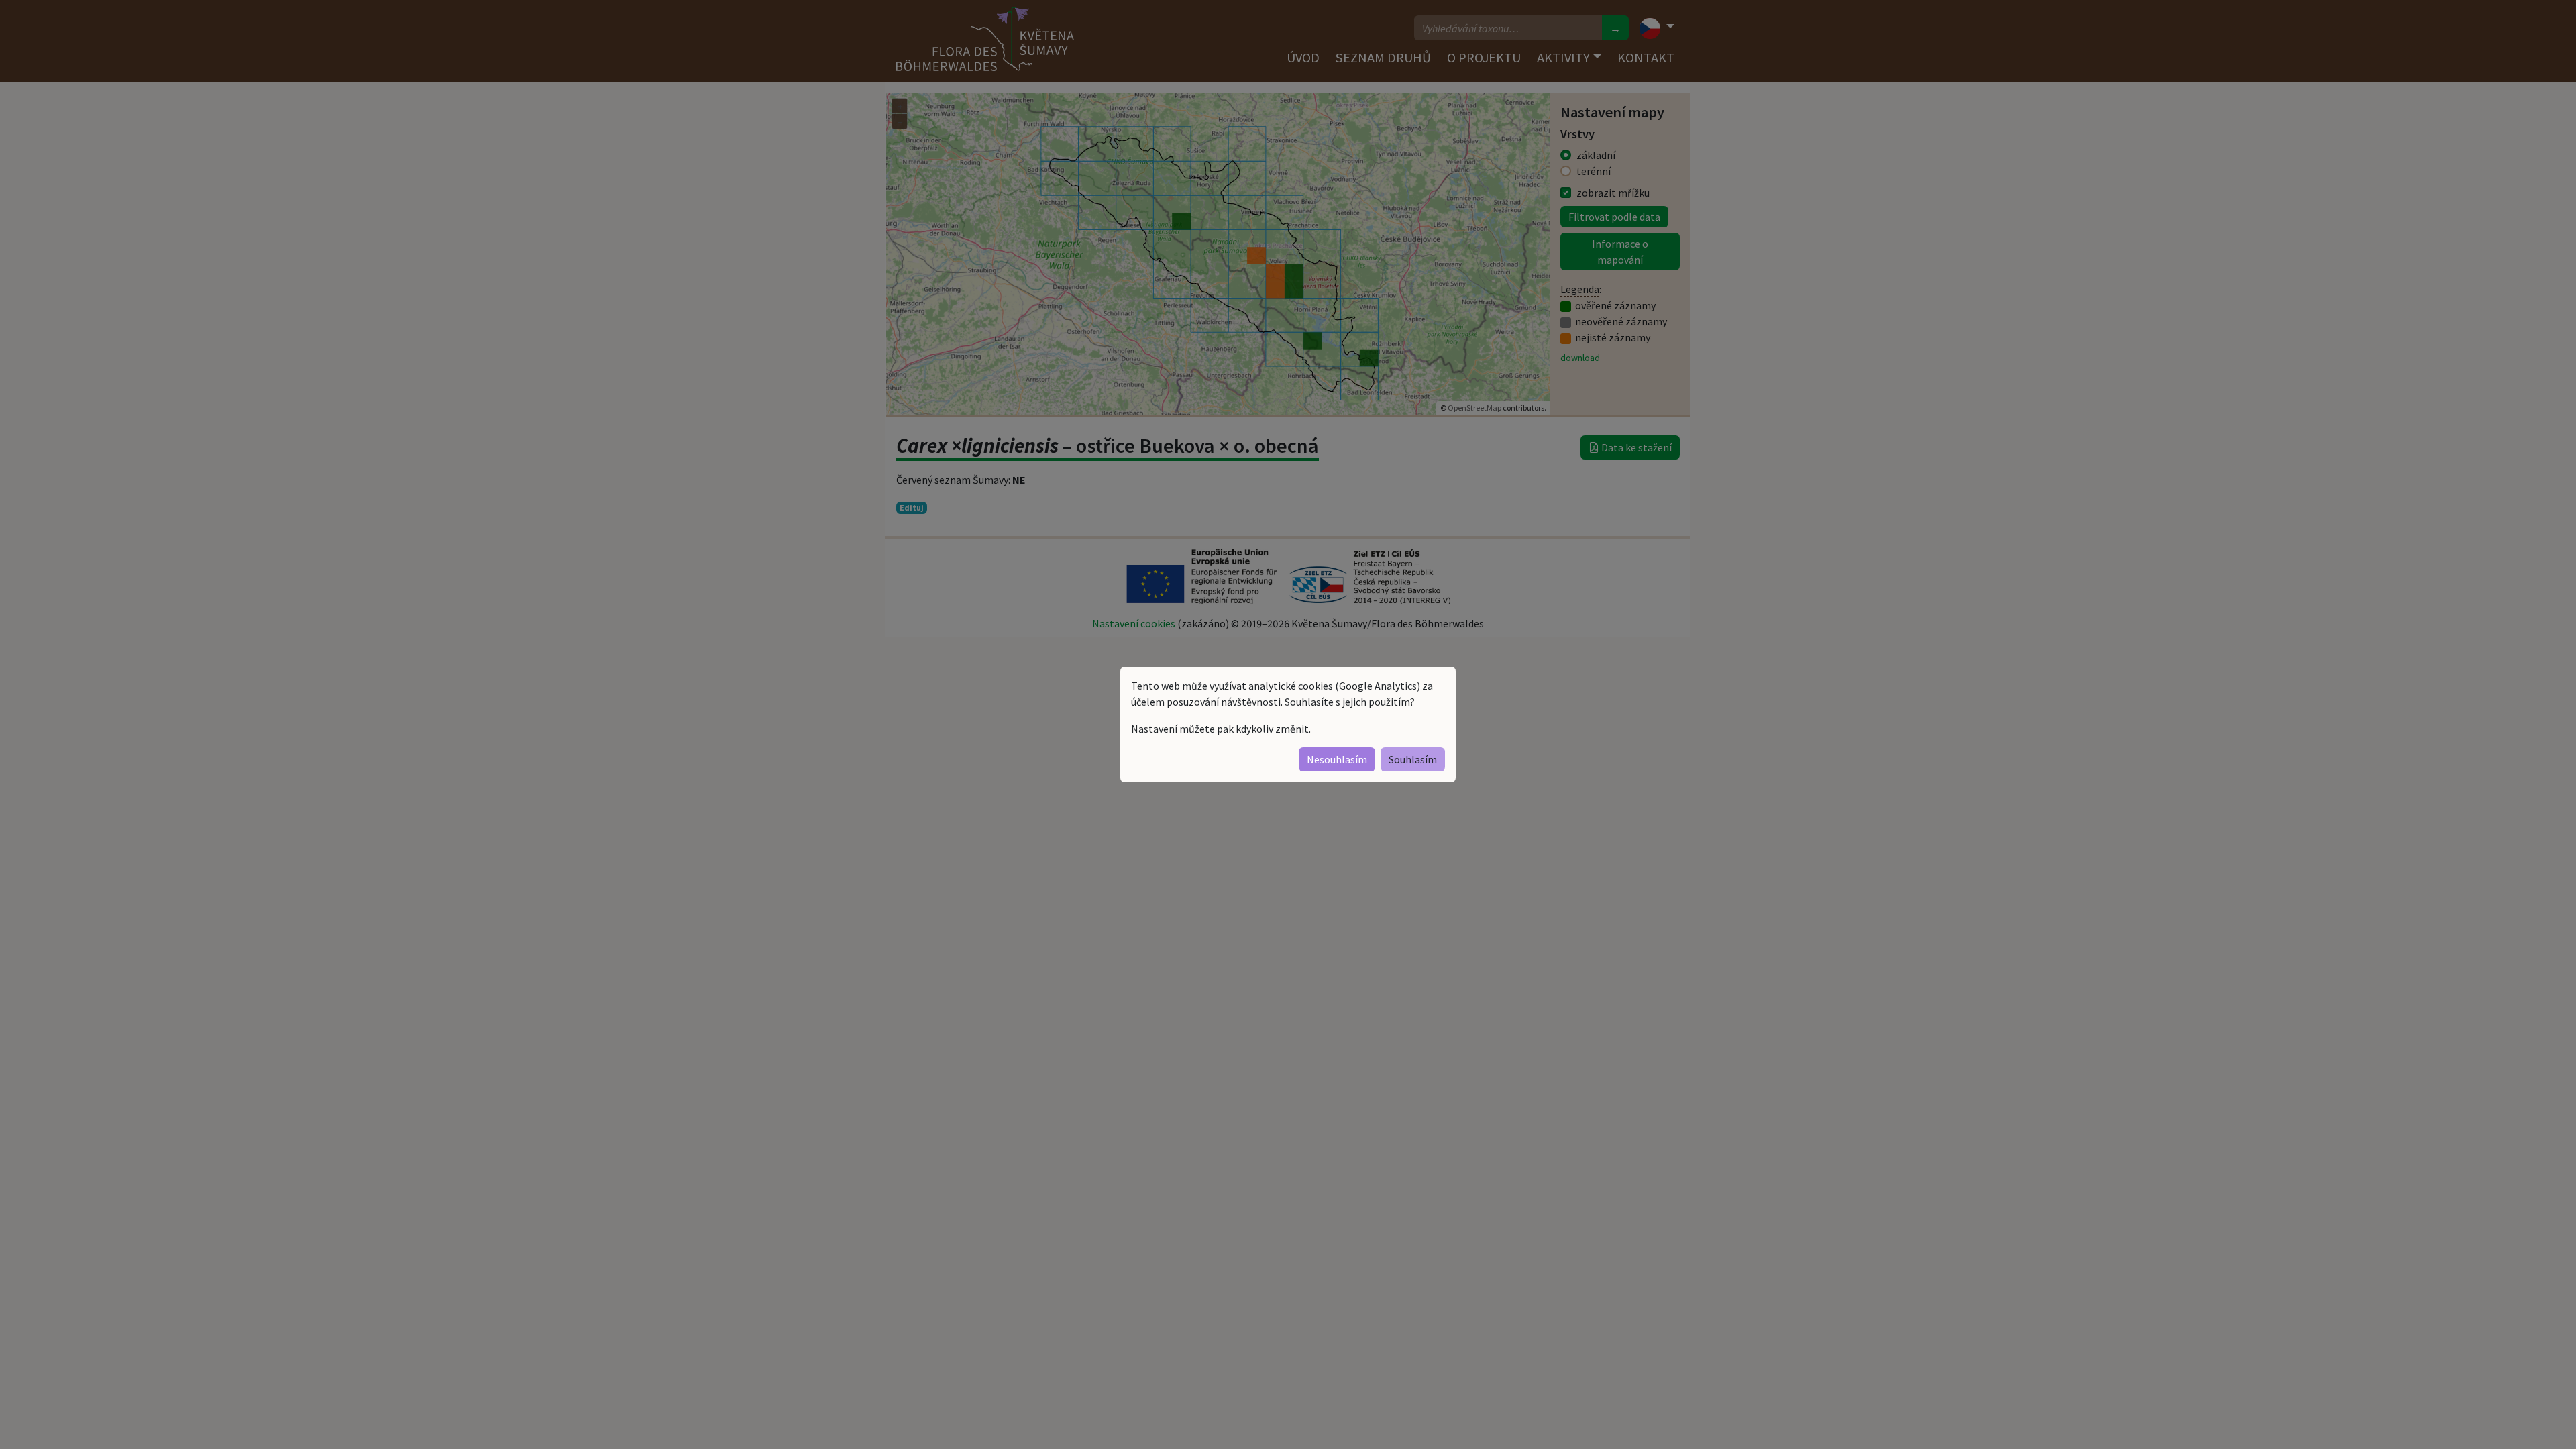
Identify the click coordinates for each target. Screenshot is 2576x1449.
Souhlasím (1413, 759)
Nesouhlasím (1337, 759)
